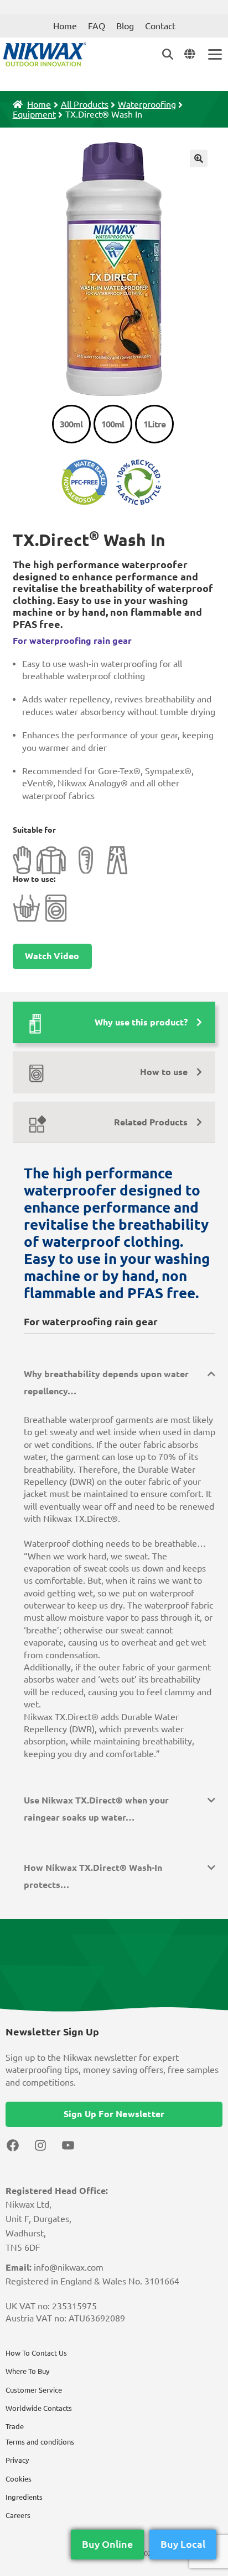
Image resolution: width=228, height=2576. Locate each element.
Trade (15, 2426)
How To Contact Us (36, 2353)
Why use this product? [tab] (141, 1022)
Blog (125, 26)
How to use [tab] (164, 1072)
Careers (18, 2515)
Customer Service (34, 2390)
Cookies (19, 2479)
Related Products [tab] (151, 1122)
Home (65, 26)
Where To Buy (27, 2371)
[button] (199, 158)
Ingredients (24, 2497)
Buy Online (107, 2544)
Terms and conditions (40, 2442)
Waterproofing (147, 104)
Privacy (17, 2460)
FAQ (97, 26)
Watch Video (52, 956)
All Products (85, 104)
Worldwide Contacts (39, 2408)
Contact (160, 26)
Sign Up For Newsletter (114, 2114)
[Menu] (214, 54)
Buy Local (183, 2544)
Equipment (34, 114)
